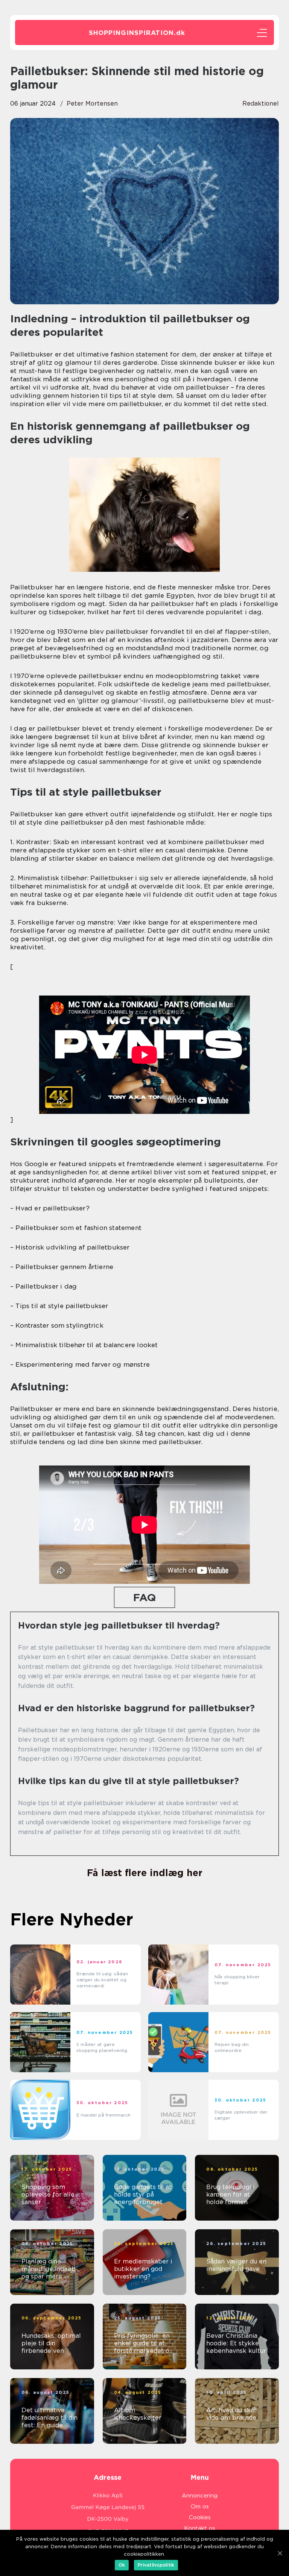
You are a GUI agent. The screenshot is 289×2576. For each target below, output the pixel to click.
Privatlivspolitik (156, 2565)
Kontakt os (200, 2528)
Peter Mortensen (92, 103)
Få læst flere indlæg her (145, 1873)
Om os (200, 2507)
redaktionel (261, 103)
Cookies (200, 2517)
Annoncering (200, 2496)
